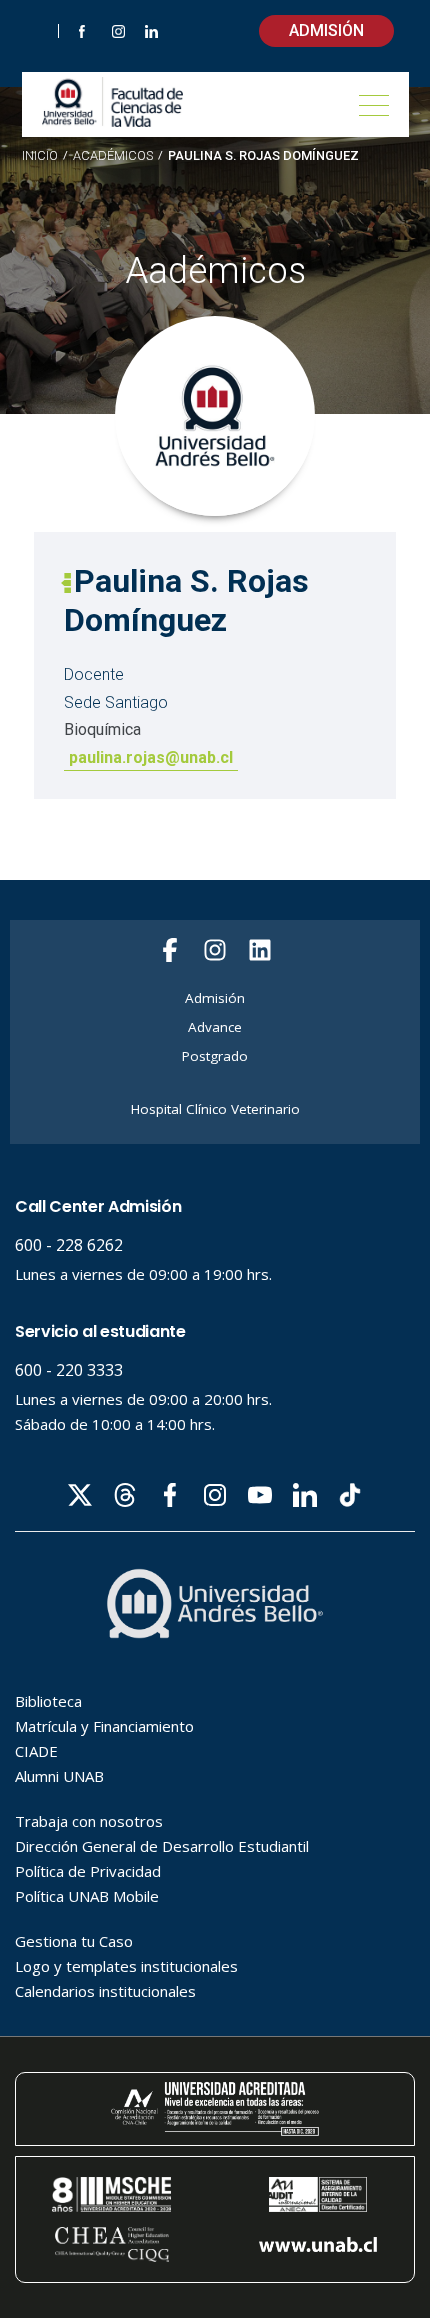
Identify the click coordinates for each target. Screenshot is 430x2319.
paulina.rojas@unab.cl (151, 757)
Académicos (113, 156)
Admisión (326, 30)
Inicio (40, 155)
